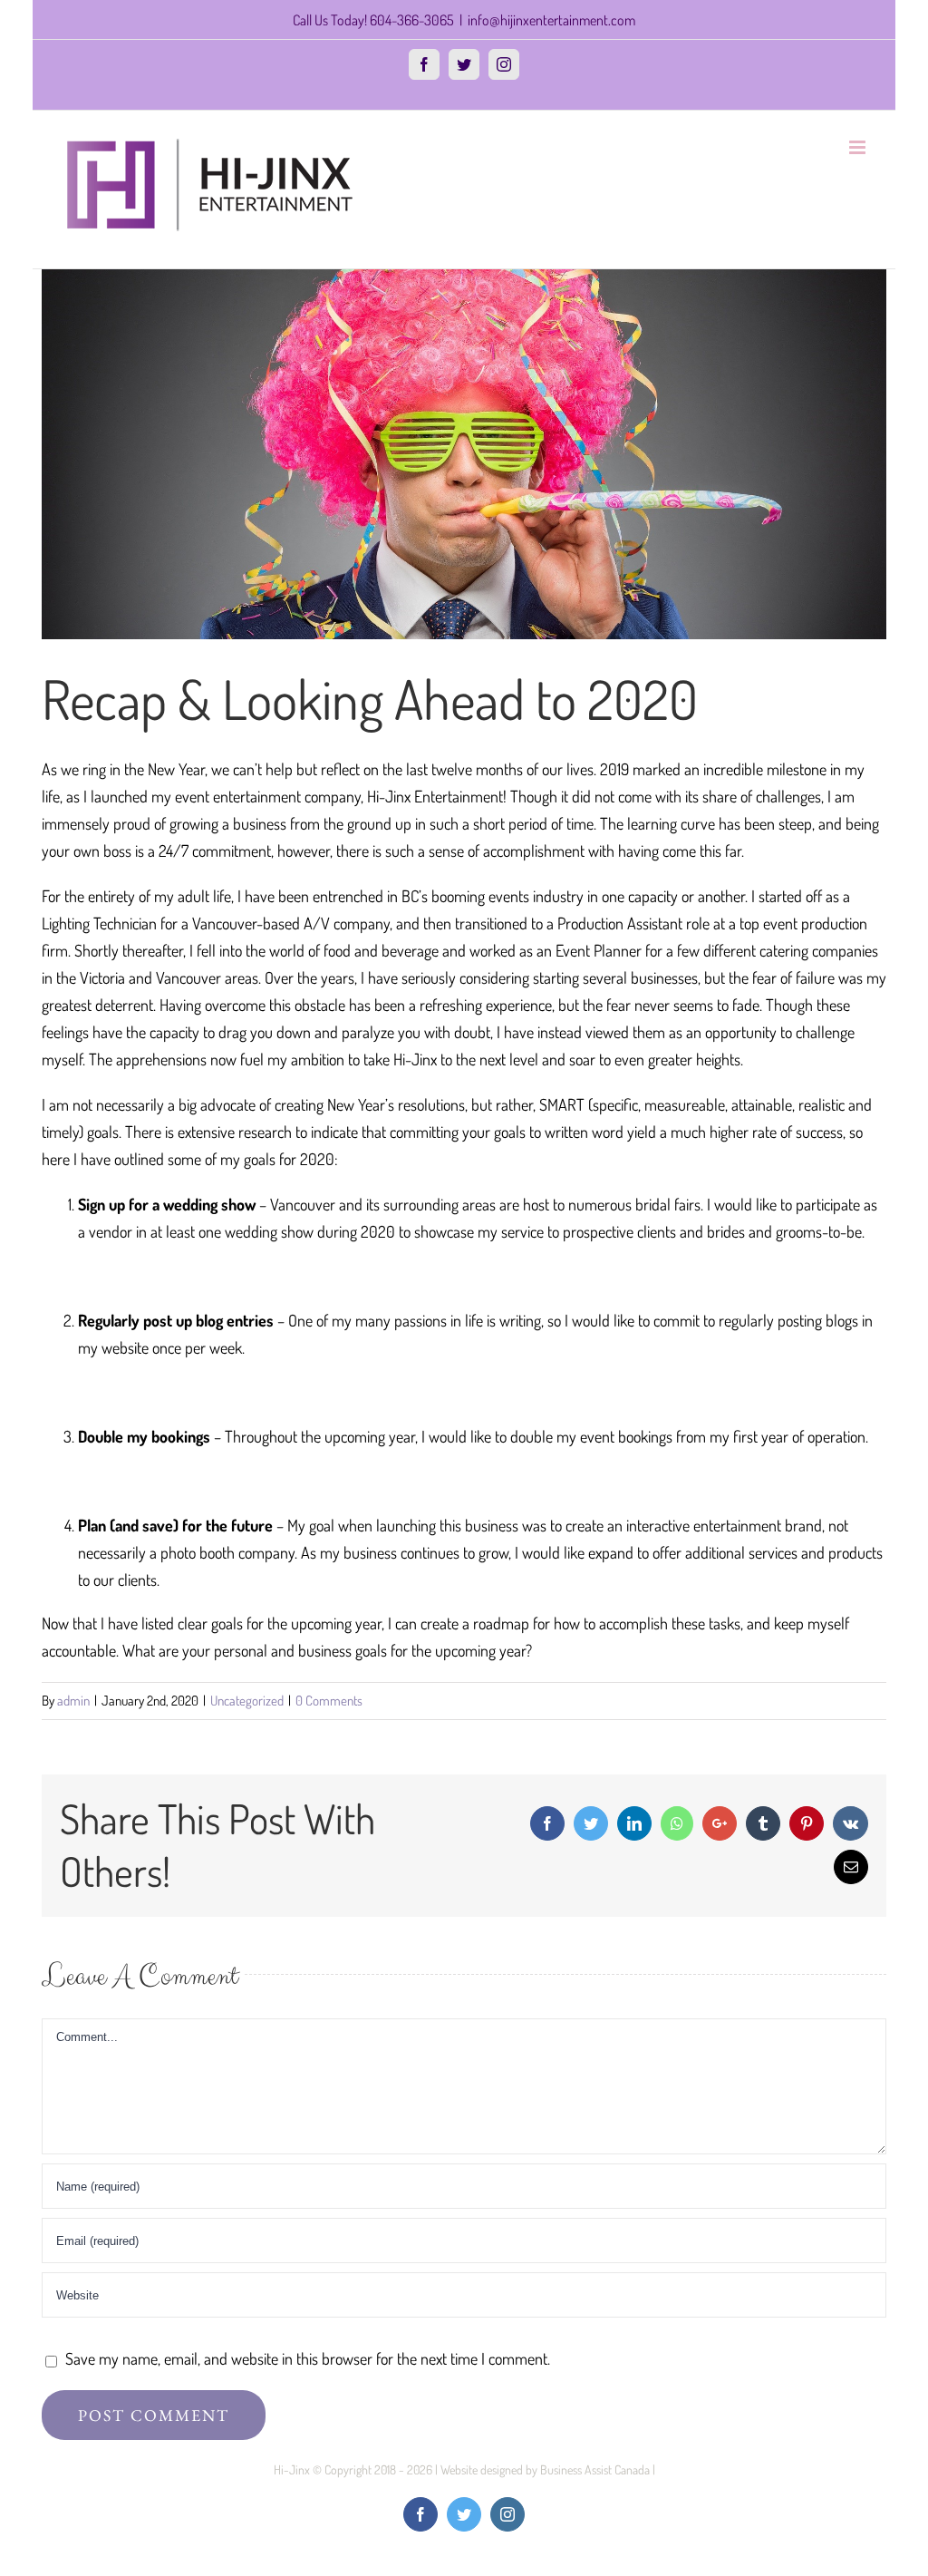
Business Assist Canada (595, 2469)
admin (73, 1701)
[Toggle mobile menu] (859, 147)
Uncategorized (247, 1701)
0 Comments (329, 1701)
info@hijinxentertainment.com (551, 20)
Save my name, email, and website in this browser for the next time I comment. (308, 2358)
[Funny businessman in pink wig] (464, 454)
